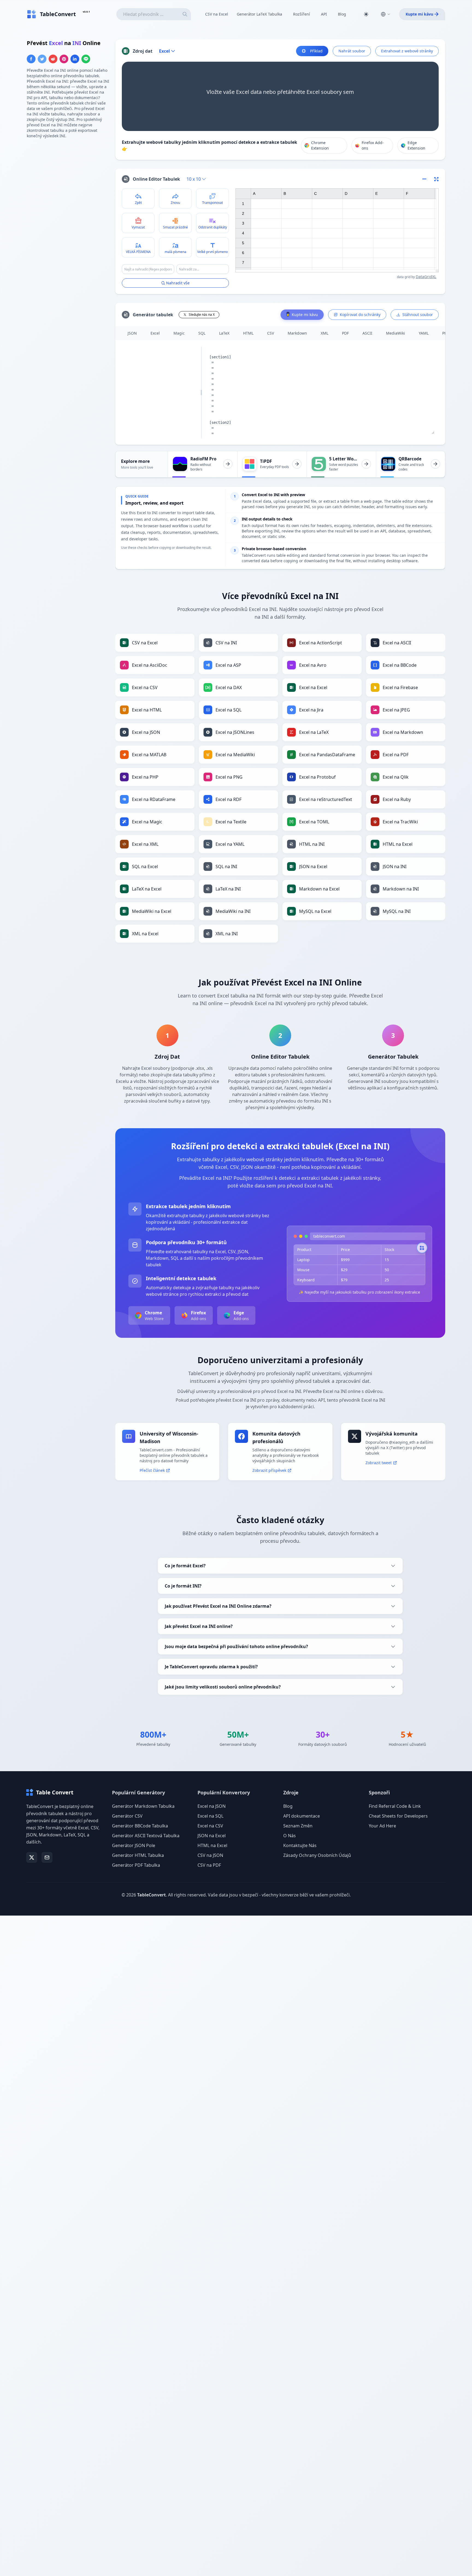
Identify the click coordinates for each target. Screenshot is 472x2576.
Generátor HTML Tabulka (138, 1855)
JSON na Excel (212, 1836)
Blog (342, 14)
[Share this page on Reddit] (53, 59)
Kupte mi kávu (419, 14)
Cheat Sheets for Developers (398, 1816)
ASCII (367, 333)
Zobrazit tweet (379, 1463)
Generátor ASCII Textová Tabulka (146, 1836)
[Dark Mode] (366, 14)
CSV (271, 333)
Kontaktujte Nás (300, 1845)
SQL (202, 333)
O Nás (290, 1836)
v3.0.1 (86, 12)
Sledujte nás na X (202, 315)
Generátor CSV (127, 1816)
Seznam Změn (298, 1826)
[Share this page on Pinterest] (64, 59)
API (324, 14)
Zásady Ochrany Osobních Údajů (317, 1855)
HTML (248, 333)
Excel (155, 333)
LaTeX (224, 333)
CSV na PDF (209, 1865)
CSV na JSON (210, 1855)
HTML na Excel (212, 1845)
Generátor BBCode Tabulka (140, 1826)
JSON (132, 333)
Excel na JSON (212, 1806)
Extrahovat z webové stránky (407, 51)
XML (324, 333)
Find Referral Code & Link (395, 1806)
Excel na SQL (210, 1816)
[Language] (385, 14)
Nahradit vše (178, 283)
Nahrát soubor (352, 51)
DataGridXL (426, 277)
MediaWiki (396, 333)
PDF (345, 333)
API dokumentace (302, 1816)
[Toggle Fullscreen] (436, 179)
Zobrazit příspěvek (269, 1470)
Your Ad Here (382, 1826)
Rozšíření (302, 14)
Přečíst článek (152, 1470)
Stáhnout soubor (418, 315)
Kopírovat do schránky (360, 315)
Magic (179, 333)
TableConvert (151, 1895)
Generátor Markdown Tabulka (143, 1806)
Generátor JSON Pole (134, 1845)
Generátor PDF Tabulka (136, 1865)
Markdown (297, 333)
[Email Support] (47, 1857)
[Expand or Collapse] (426, 179)
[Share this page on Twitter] (42, 59)
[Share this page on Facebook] (31, 59)
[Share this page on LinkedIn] (75, 59)
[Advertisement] (68, 181)
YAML (424, 333)
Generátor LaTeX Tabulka (259, 14)
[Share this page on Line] (86, 59)
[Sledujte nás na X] (32, 1857)
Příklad (316, 51)
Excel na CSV (210, 1826)
